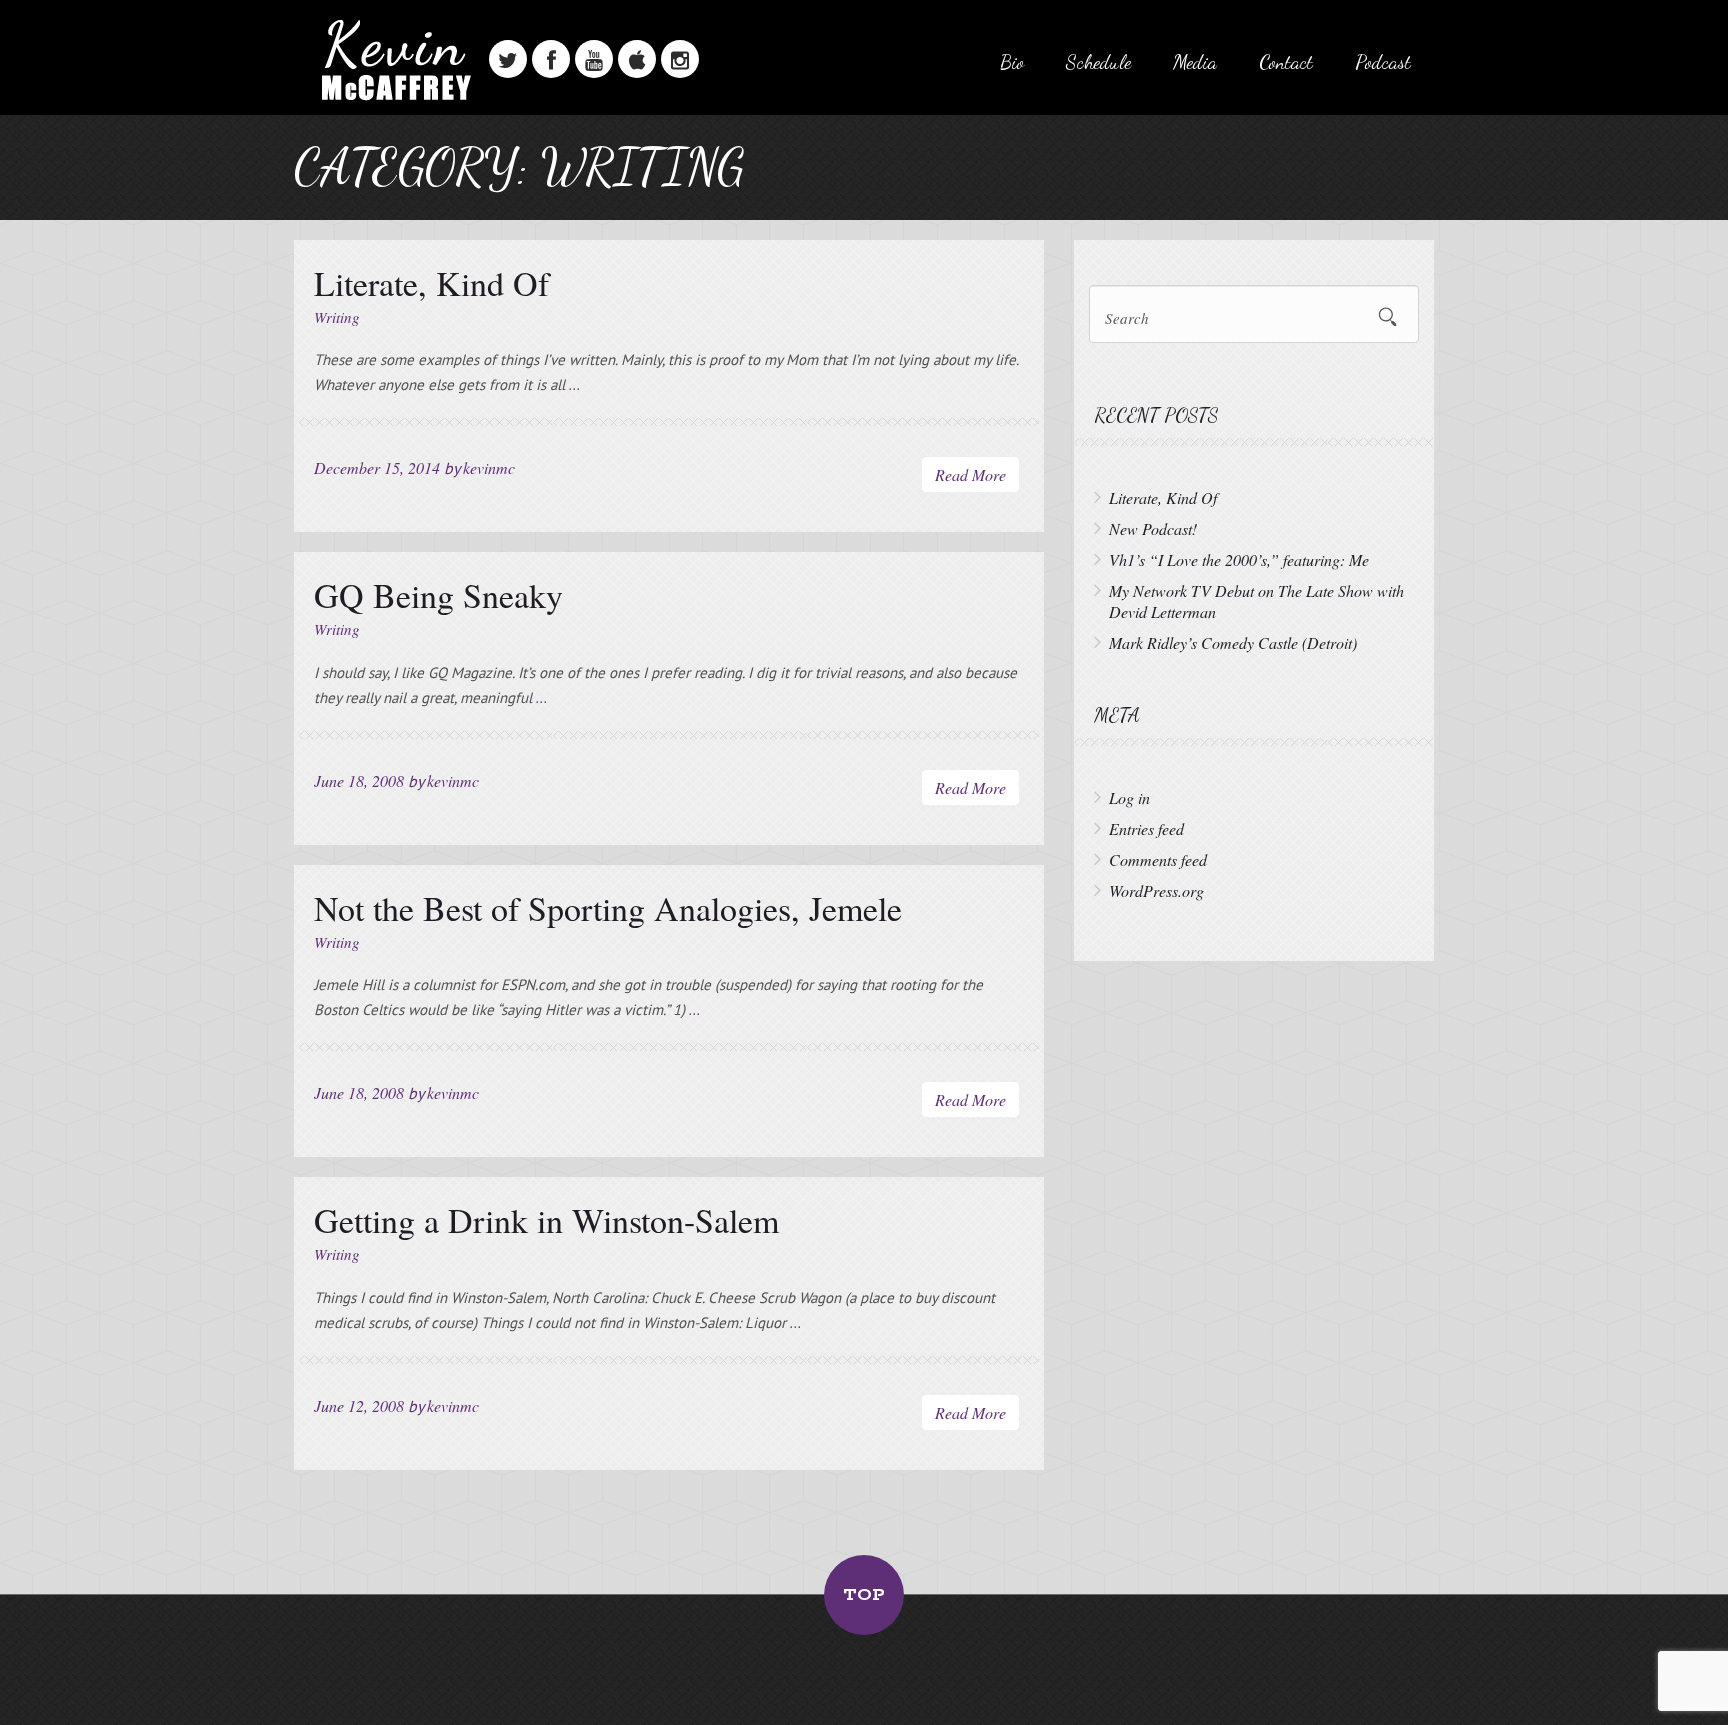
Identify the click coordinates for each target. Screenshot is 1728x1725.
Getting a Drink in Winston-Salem (546, 1220)
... (575, 384)
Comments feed (1158, 859)
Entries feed (1146, 828)
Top (864, 1595)
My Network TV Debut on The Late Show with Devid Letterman (1256, 601)
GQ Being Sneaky (438, 595)
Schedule (1098, 62)
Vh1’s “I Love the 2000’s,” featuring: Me (1239, 559)
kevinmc (489, 467)
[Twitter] (508, 59)
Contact (1286, 62)
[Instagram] (680, 59)
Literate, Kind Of (431, 283)
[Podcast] (637, 59)
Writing (337, 317)
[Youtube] (594, 59)
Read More (970, 474)
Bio (1012, 62)
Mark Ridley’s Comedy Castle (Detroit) (1233, 642)
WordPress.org (1156, 890)
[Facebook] (551, 59)
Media (1195, 62)
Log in (1129, 797)
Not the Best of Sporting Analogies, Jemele (608, 908)
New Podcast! (1153, 528)
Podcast (1383, 62)
